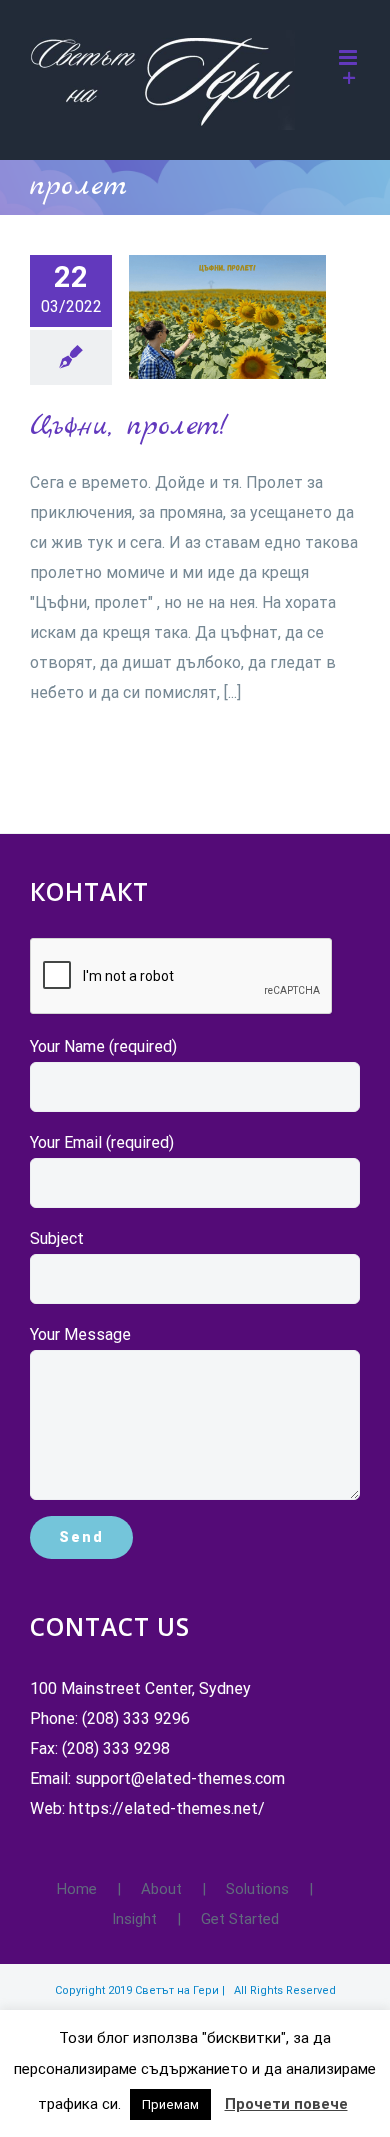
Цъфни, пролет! (194, 316)
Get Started (240, 1919)
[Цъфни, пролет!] (227, 317)
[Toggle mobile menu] (349, 57)
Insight (134, 1919)
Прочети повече (286, 2104)
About (161, 1889)
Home (77, 1889)
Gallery (260, 316)
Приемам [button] (170, 2104)
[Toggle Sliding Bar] (349, 78)
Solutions (257, 1889)
